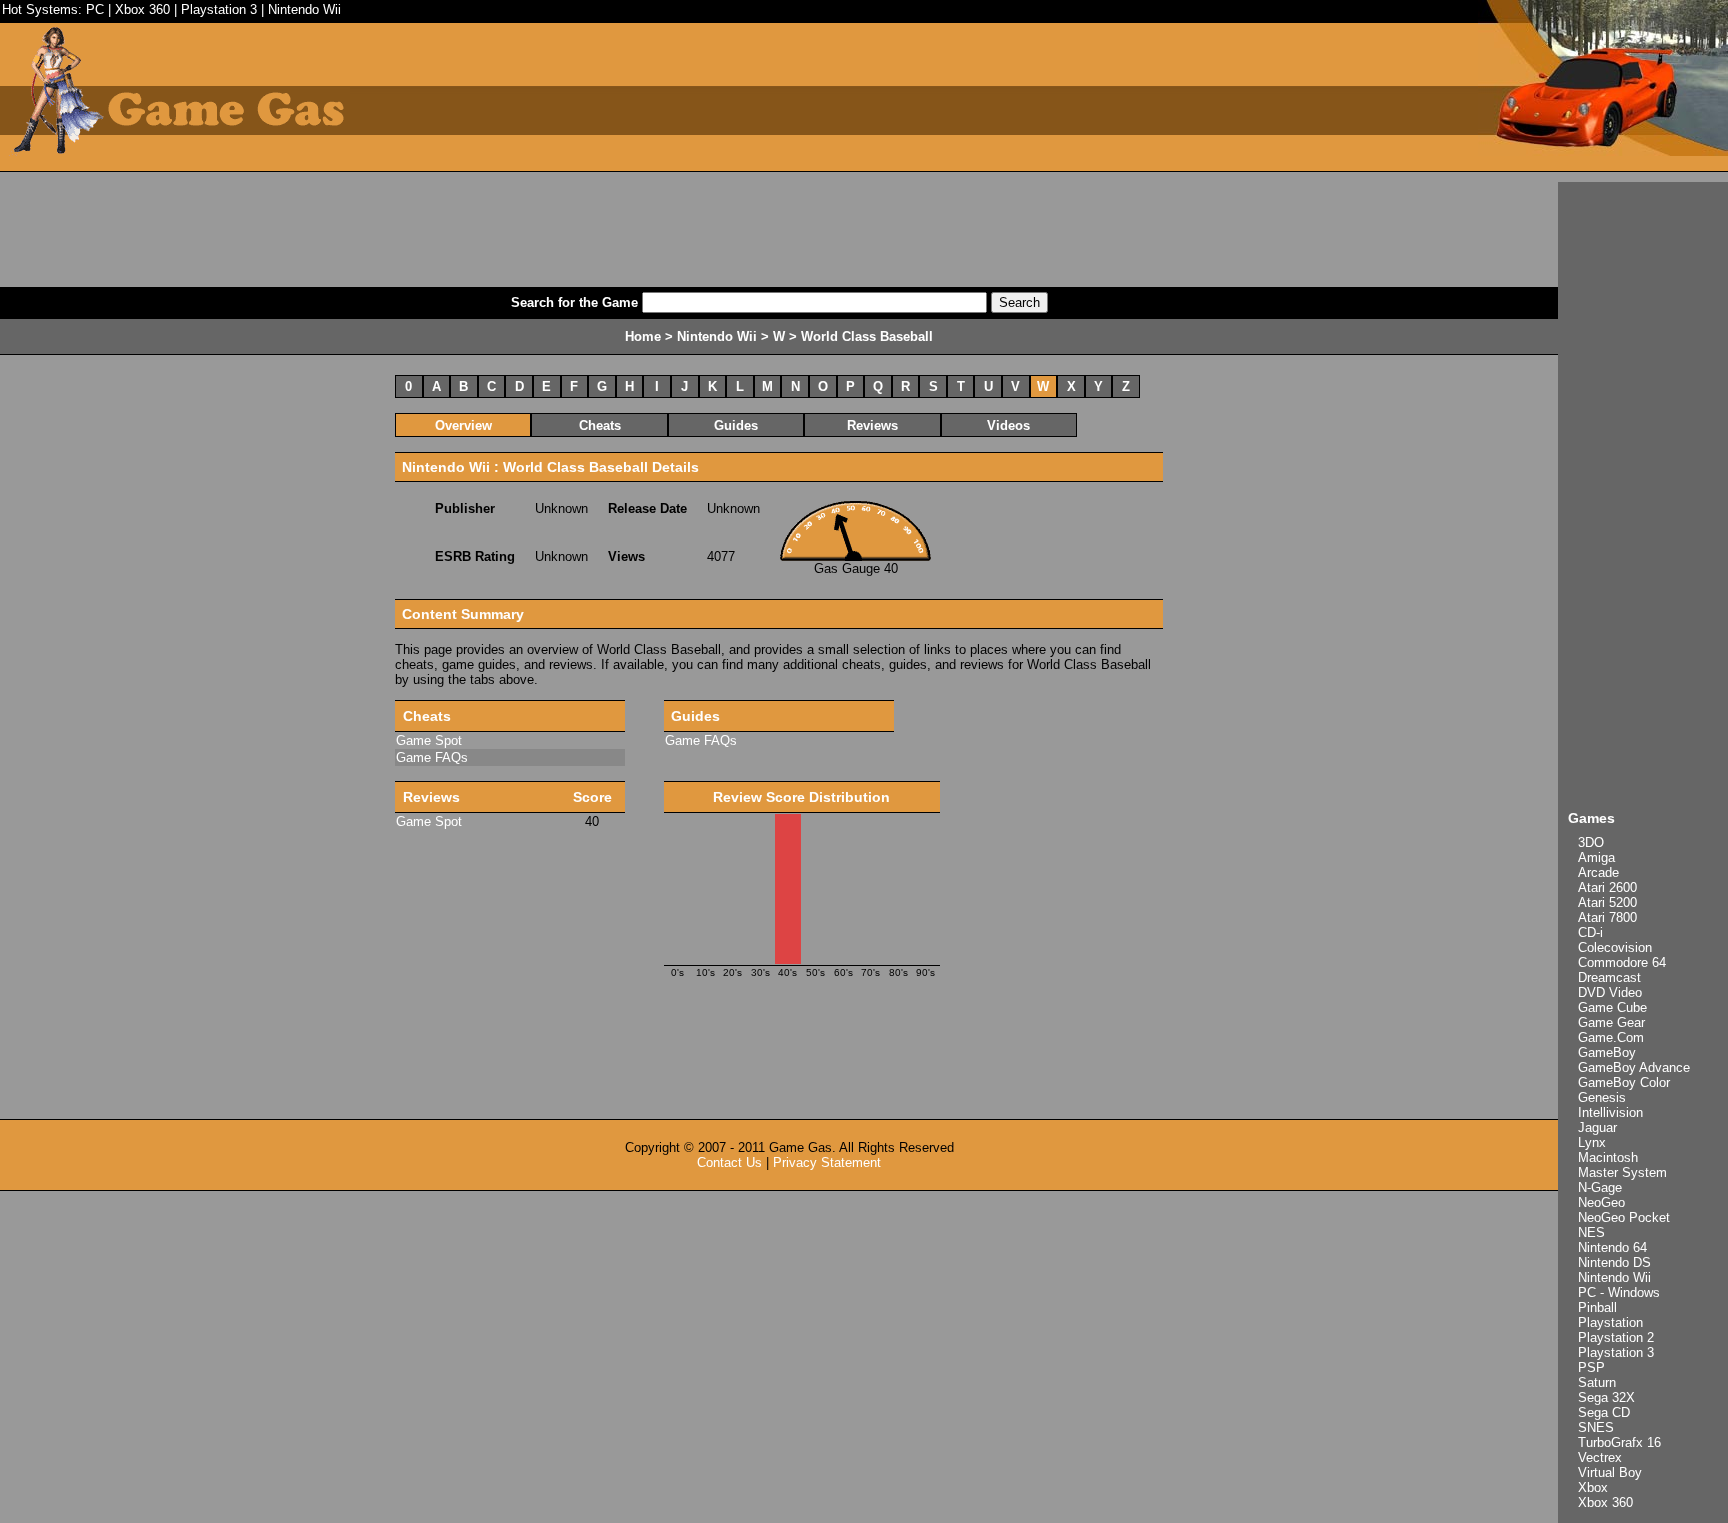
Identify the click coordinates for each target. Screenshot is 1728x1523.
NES (1591, 1232)
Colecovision (1615, 947)
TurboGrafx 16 (1619, 1442)
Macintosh (1608, 1157)
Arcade (1598, 872)
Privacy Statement (827, 1162)
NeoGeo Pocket (1624, 1217)
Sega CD (1604, 1412)
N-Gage (1600, 1187)
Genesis (1602, 1097)
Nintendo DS (1614, 1262)
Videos (1008, 425)
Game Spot (429, 740)
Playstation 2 (1616, 1337)
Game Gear (1611, 1022)
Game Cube (1612, 1007)
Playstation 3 (219, 9)
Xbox (1593, 1487)
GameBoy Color (1624, 1082)
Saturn (1597, 1382)
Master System (1622, 1172)
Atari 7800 (1607, 917)
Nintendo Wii (304, 9)
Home (643, 336)
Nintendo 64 (1612, 1247)
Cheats (600, 425)
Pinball (1597, 1307)
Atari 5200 (1607, 902)
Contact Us (729, 1162)
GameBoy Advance (1634, 1067)
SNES (1596, 1427)
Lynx (1592, 1142)
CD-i (1590, 932)
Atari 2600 (1607, 887)
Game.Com (1611, 1037)
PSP (1591, 1367)
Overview (463, 425)
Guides (736, 425)
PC (95, 9)
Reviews (872, 425)
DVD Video (1610, 992)
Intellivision (1610, 1112)
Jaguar (1597, 1127)
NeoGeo (1601, 1202)
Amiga (1596, 857)
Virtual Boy (1610, 1472)
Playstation (1610, 1322)
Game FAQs (432, 757)
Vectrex (1600, 1457)
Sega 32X (1606, 1397)
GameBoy (1607, 1052)
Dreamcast (1609, 977)
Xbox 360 (142, 9)
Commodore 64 (1622, 962)
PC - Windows (1619, 1292)
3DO (1591, 842)
